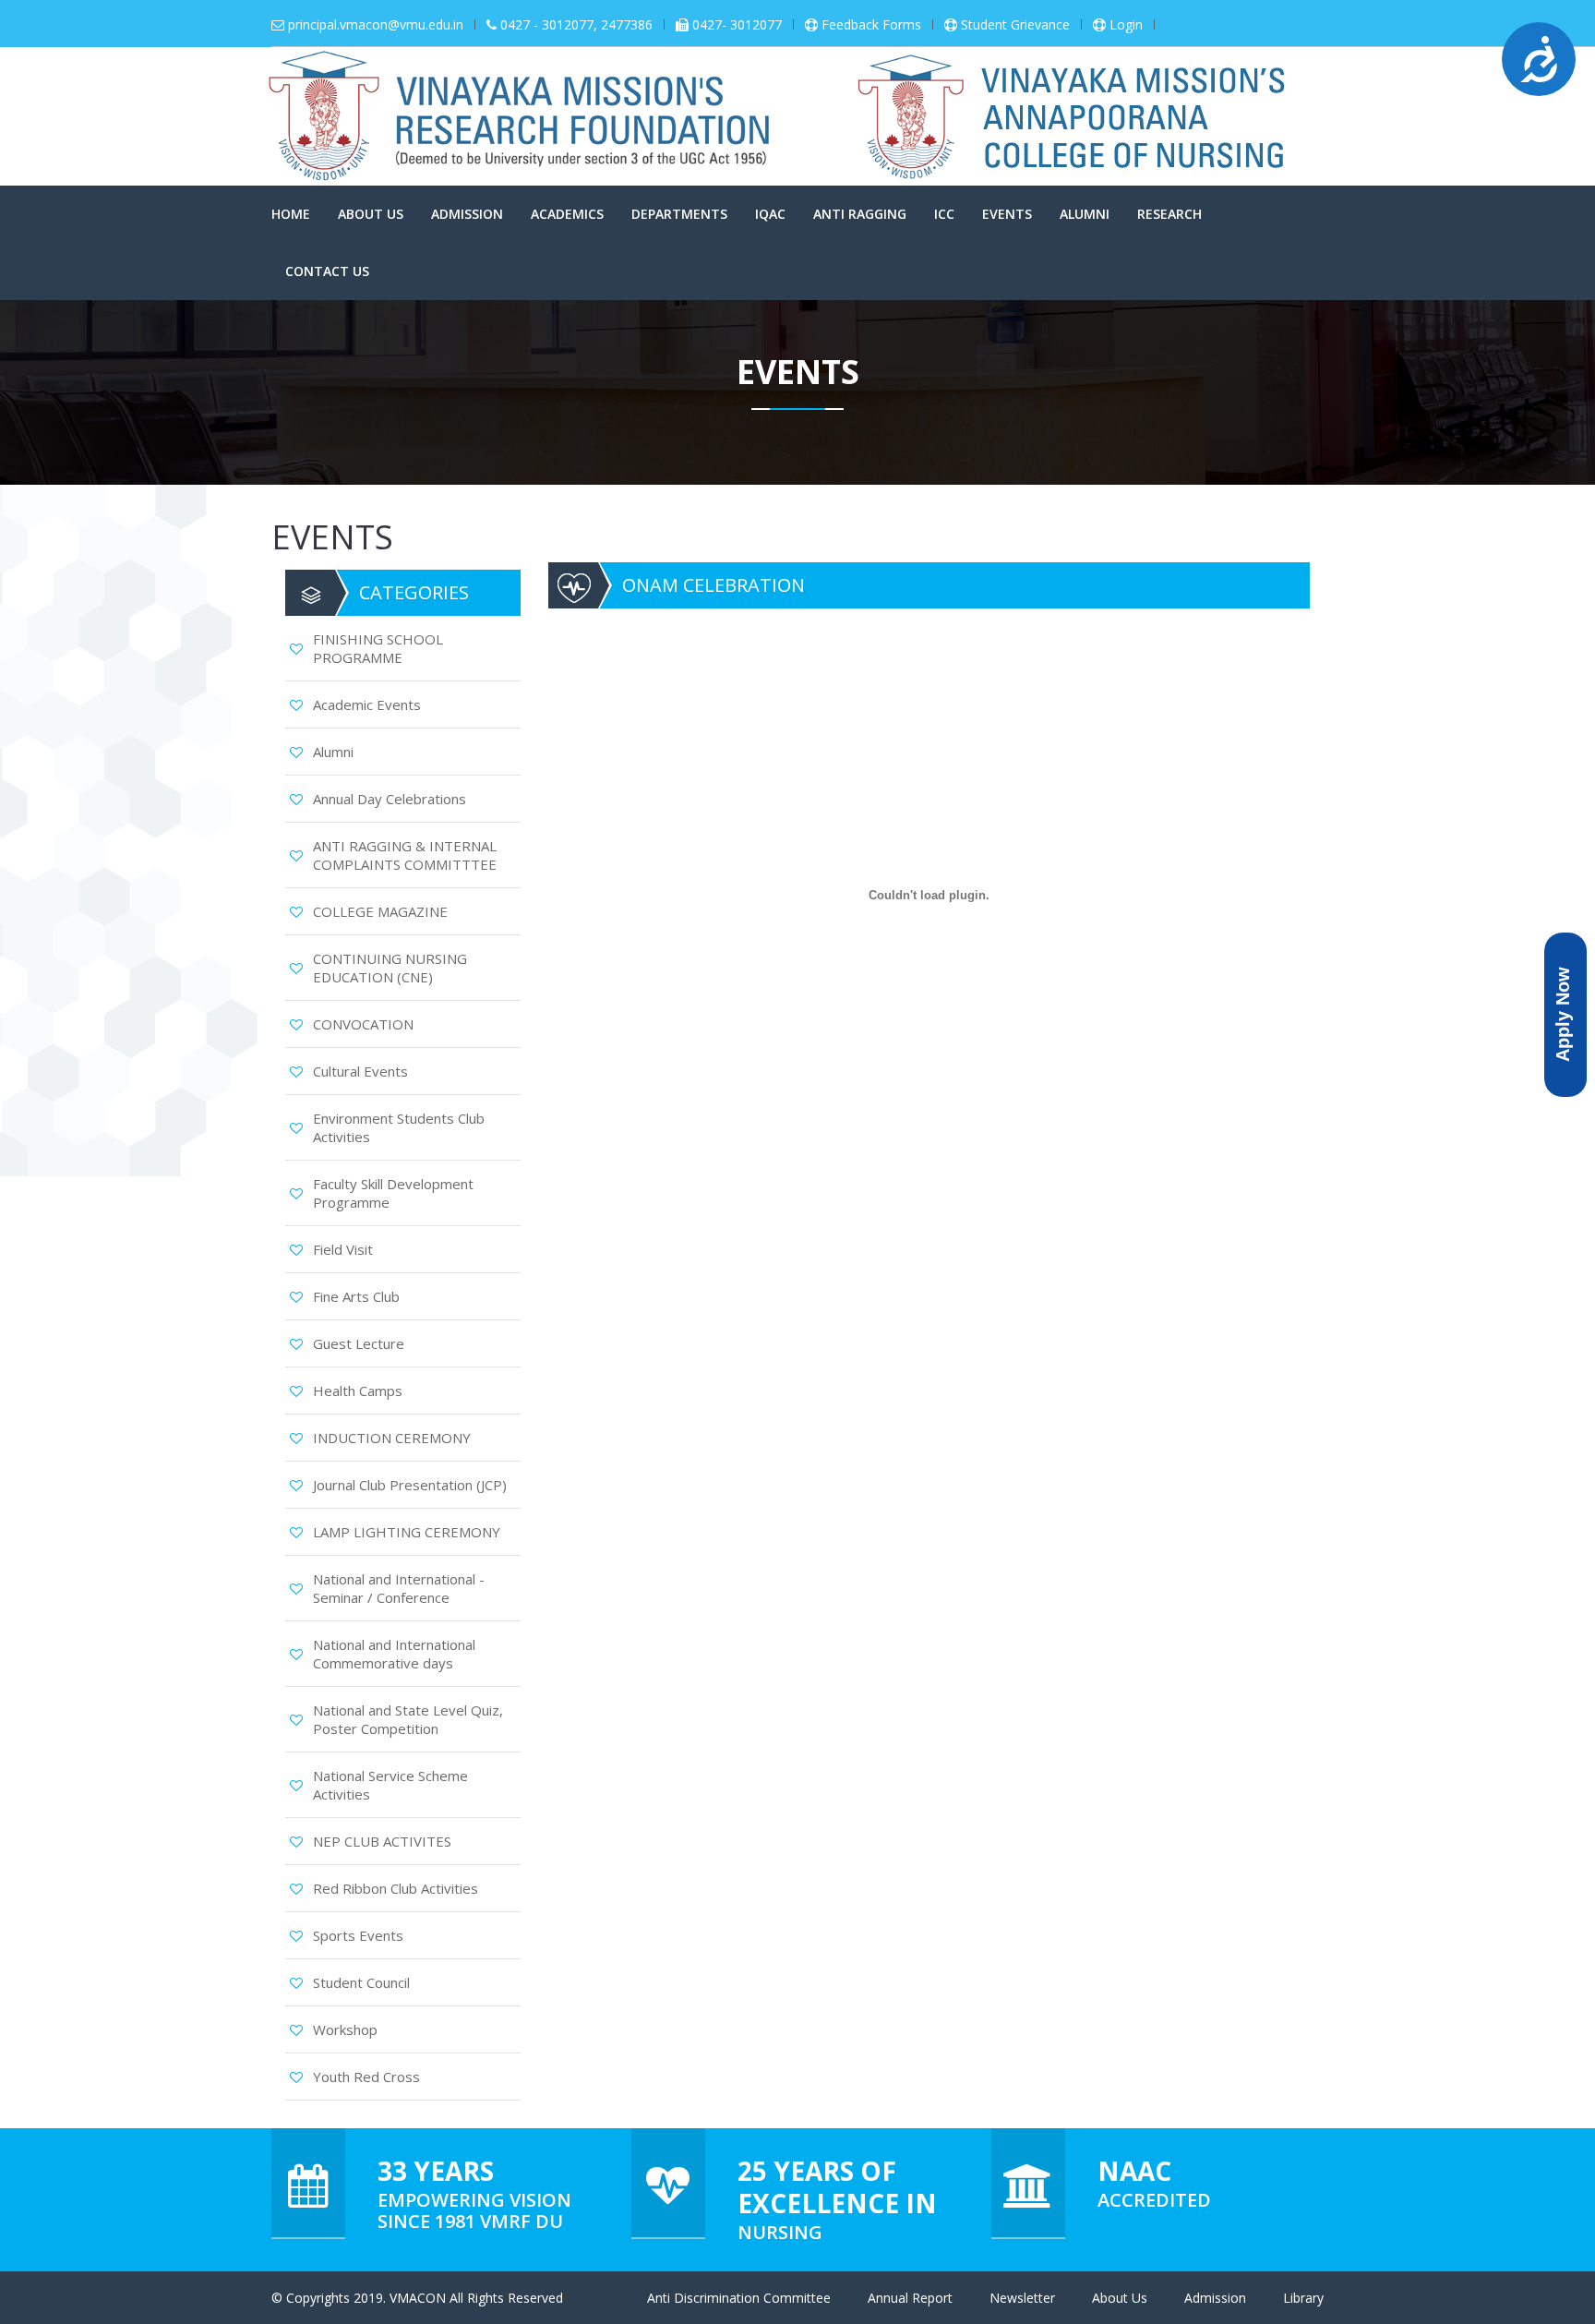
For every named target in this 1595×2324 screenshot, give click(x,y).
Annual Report (910, 2298)
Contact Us (327, 271)
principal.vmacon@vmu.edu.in (376, 25)
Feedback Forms (871, 25)
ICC (944, 214)
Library (1303, 2298)
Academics (567, 214)
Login (1126, 25)
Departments (679, 214)
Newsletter (1022, 2298)
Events (1007, 214)
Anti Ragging (860, 214)
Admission (467, 214)
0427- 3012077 (737, 25)
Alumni (1085, 214)
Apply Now (1563, 1014)
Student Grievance (1015, 25)
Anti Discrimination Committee (739, 2298)
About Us (371, 214)
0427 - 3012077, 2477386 (576, 25)
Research (1169, 214)
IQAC (770, 214)
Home (291, 214)
